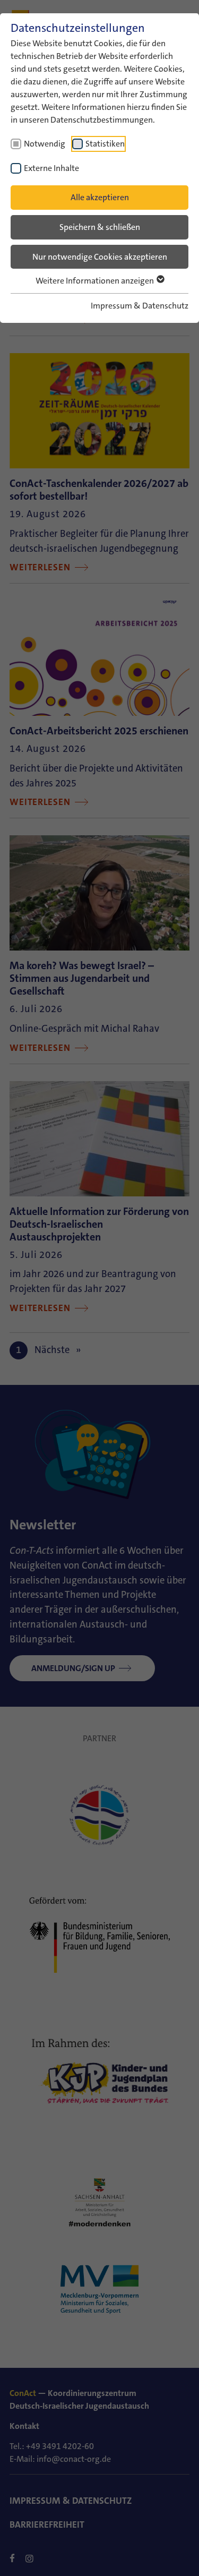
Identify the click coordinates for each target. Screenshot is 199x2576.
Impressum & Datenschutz (140, 306)
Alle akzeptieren (100, 197)
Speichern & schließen (100, 227)
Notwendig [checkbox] (45, 144)
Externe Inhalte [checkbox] (51, 168)
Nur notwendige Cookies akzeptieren (100, 257)
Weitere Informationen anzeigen (96, 281)
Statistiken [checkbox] (105, 144)
